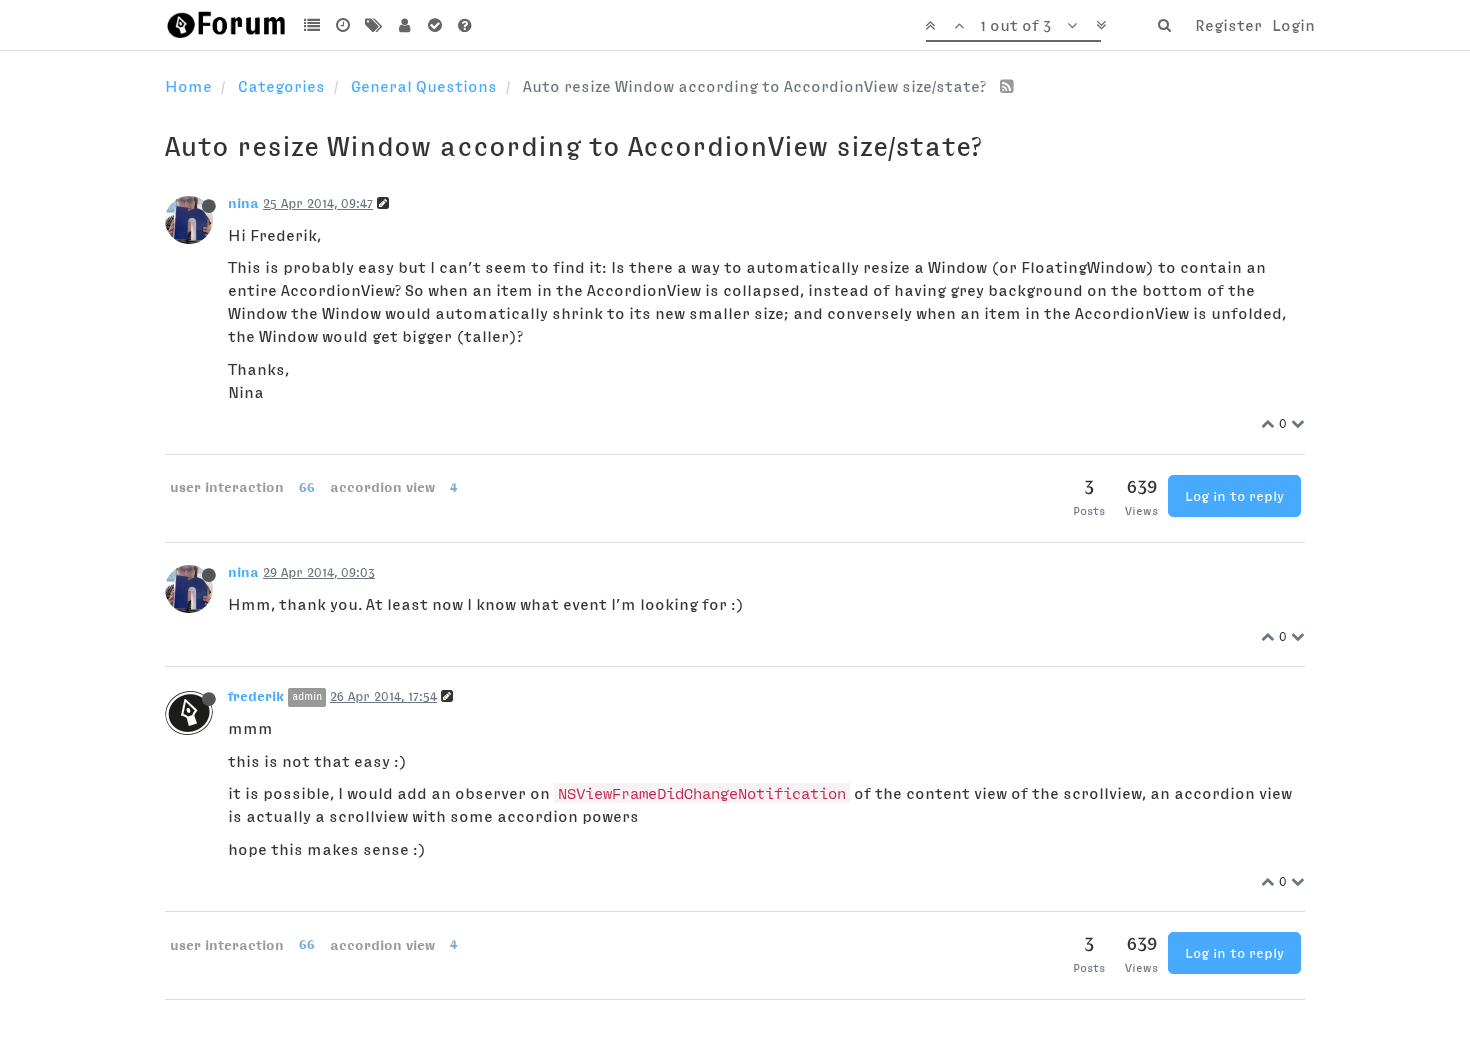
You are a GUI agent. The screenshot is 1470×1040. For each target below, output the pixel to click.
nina (243, 203)
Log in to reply (1234, 496)
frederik (256, 696)
